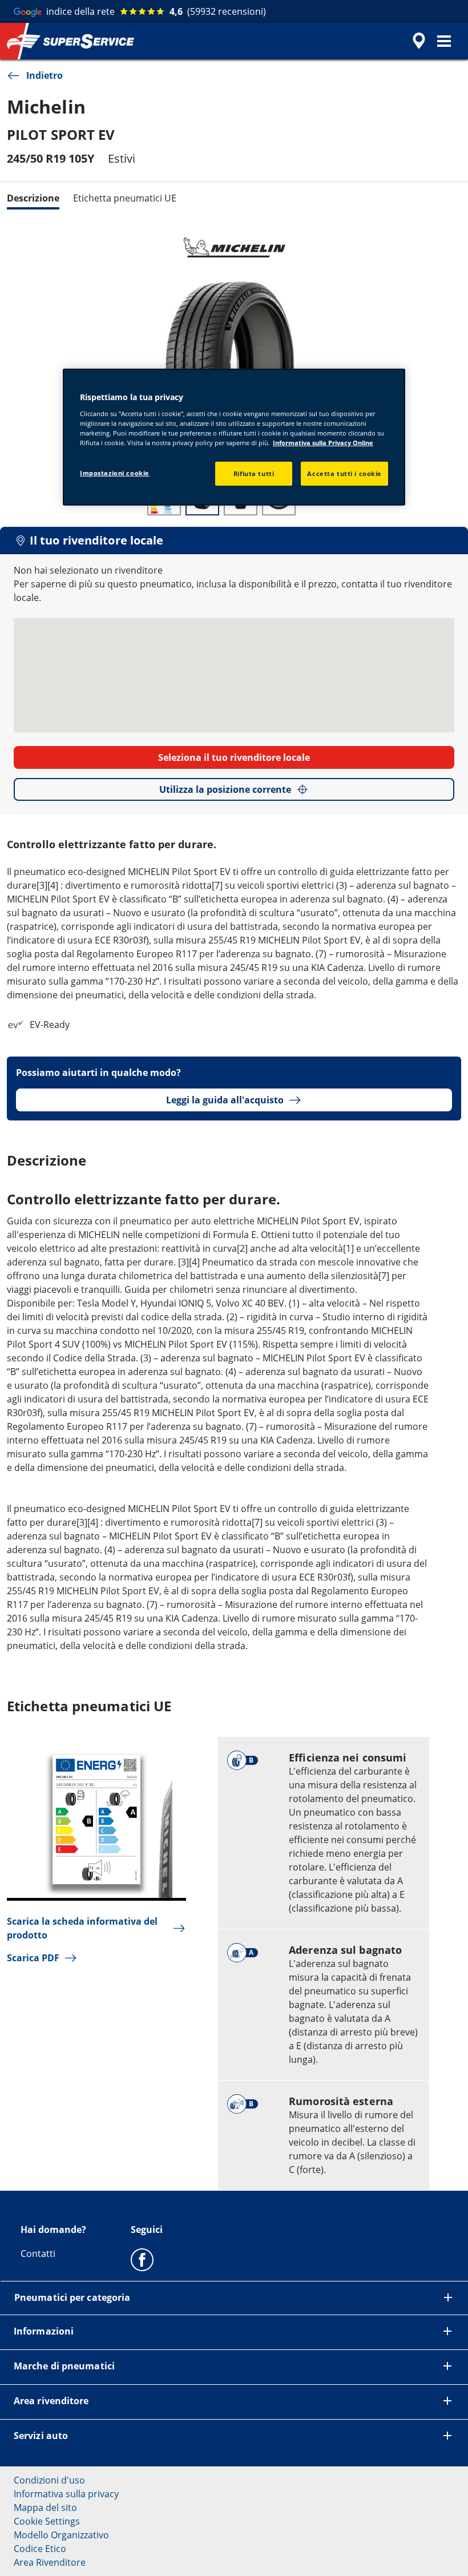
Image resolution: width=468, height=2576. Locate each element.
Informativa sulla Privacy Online (323, 443)
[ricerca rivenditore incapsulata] (417, 41)
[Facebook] (142, 2259)
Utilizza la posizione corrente (225, 789)
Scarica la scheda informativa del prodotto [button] (82, 1928)
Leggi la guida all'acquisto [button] (225, 1100)
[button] (444, 41)
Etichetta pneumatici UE (125, 198)
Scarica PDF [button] (33, 1958)
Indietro (45, 75)
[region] (234, 437)
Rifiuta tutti (254, 473)
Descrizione (33, 198)
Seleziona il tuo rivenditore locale (234, 757)
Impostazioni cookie (115, 473)
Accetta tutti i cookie (344, 473)
